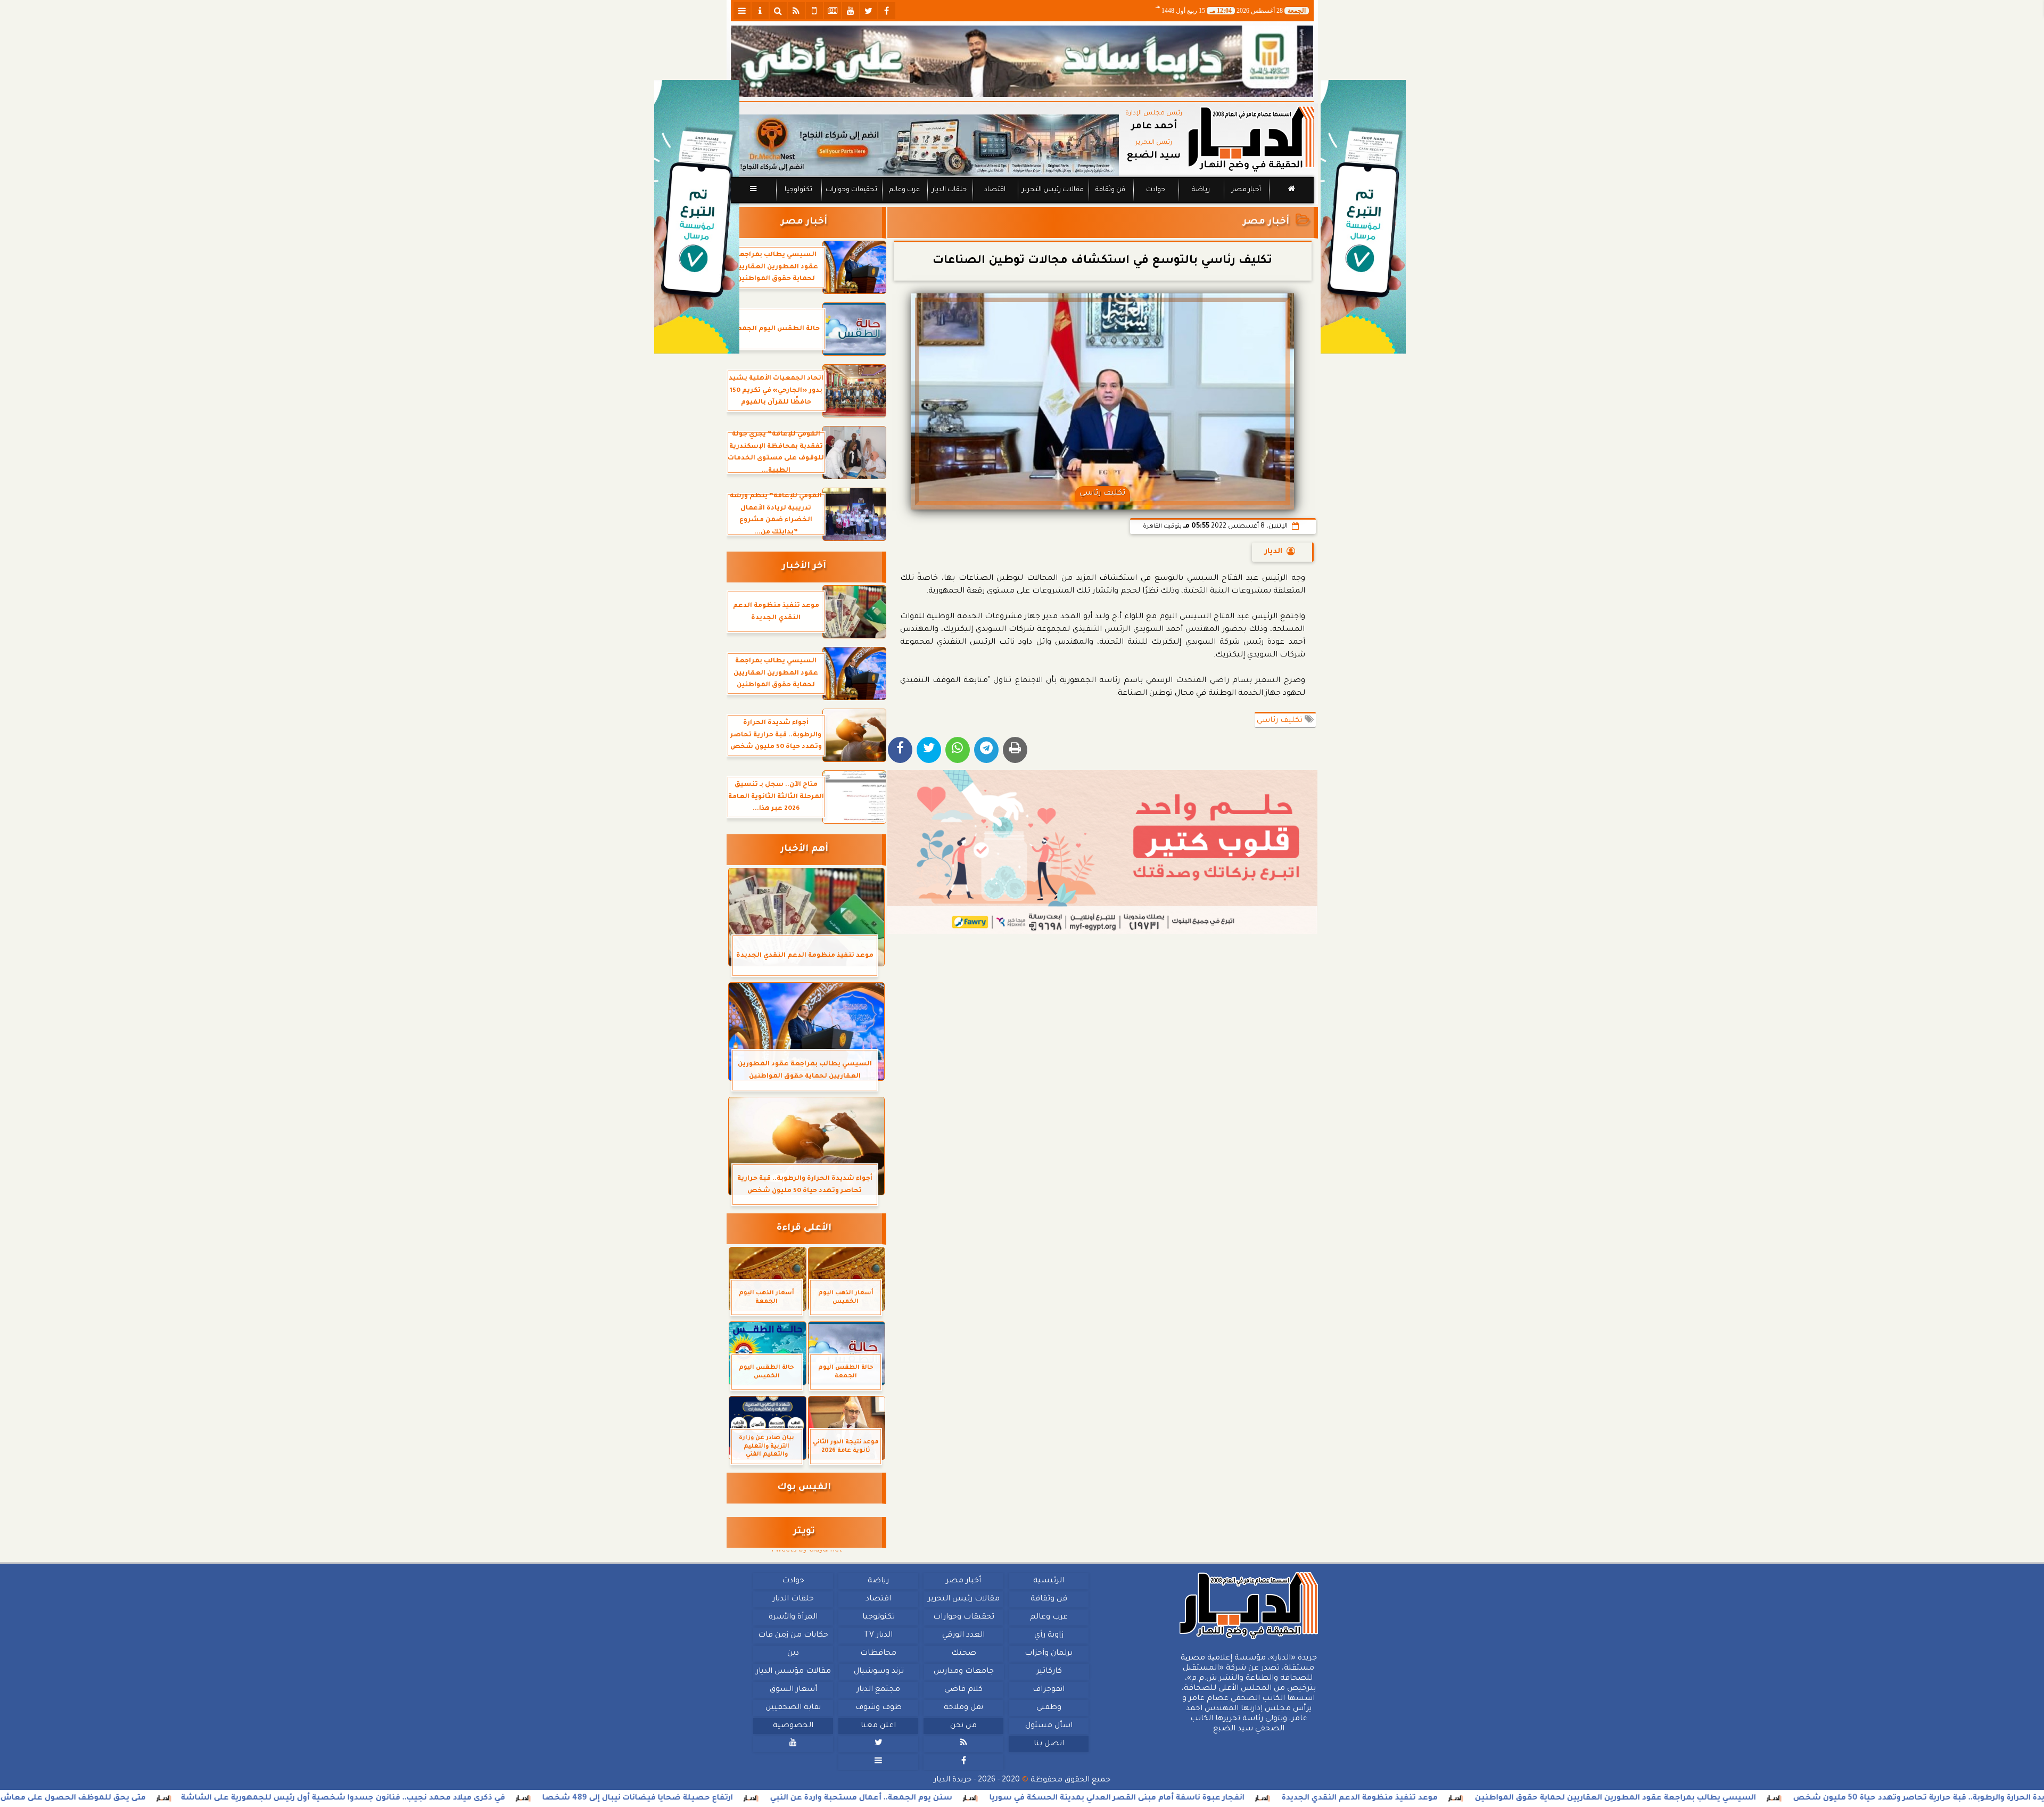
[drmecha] (1022, 204)
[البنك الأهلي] (1022, 61)
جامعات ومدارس (964, 1672)
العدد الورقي (963, 1636)
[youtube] (851, 11)
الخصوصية (793, 1726)
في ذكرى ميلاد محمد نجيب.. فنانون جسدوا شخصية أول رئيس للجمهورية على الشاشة (486, 1798)
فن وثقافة (1110, 190)
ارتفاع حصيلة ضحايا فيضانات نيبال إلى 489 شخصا (780, 1798)
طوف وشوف (878, 1708)
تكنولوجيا (798, 190)
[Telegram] (986, 750)
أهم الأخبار (804, 849)
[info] (760, 11)
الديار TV (878, 1636)
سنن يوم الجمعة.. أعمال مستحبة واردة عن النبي (1004, 1798)
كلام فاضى (963, 1690)
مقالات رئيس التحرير (1052, 190)
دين (793, 1654)
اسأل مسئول (1048, 1726)
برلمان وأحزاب (1049, 1654)
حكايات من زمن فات (793, 1636)
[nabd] (814, 11)
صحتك (963, 1654)
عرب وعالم (904, 190)
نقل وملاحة (963, 1708)
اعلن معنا (878, 1726)
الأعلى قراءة (804, 1229)
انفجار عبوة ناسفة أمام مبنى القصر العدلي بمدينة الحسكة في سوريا (1260, 1798)
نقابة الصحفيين (793, 1708)
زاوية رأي (1048, 1636)
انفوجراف (1049, 1690)
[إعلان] (697, 217)
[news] (833, 11)
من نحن (963, 1726)
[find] (778, 11)
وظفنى (1048, 1708)
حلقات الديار (949, 190)
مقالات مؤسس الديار (793, 1672)
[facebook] (887, 11)
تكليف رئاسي (1281, 721)
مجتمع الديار (878, 1690)
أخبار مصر (1246, 190)
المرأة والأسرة (793, 1617)
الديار (1274, 552)
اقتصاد (994, 190)
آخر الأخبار (804, 567)
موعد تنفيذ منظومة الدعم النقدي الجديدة (1502, 1798)
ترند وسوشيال (878, 1672)
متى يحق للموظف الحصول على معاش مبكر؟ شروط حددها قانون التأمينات (149, 1798)
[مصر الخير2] (1103, 852)
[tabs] (742, 11)
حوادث (1156, 190)
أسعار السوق (793, 1690)
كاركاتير (1049, 1672)
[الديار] (1363, 217)
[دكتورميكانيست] (925, 145)
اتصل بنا (1048, 1744)
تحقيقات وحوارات (851, 190)
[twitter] (869, 11)
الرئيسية (1049, 1581)
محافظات (878, 1654)
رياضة (1201, 190)
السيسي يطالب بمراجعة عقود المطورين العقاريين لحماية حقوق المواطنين (1758, 1798)
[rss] (796, 11)
